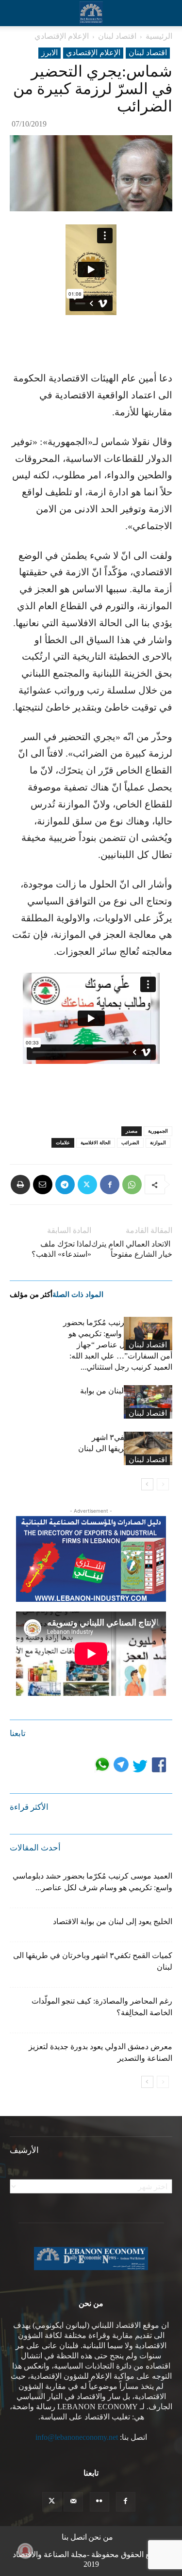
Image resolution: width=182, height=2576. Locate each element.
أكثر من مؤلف (31, 1295)
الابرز (50, 53)
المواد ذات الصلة (78, 1295)
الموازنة (158, 1143)
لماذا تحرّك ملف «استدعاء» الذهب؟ (61, 1249)
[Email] (43, 1185)
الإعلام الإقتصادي (62, 36)
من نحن (101, 2537)
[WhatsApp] (132, 1185)
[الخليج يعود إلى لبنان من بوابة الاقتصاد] (148, 1402)
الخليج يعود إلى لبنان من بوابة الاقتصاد (113, 1921)
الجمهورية (158, 1131)
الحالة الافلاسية (96, 1143)
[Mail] (73, 2502)
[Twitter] (87, 1185)
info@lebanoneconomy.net (77, 2437)
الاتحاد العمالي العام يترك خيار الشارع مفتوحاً (132, 1249)
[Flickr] (99, 2502)
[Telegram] (65, 1185)
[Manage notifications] (25, 2551)
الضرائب (130, 1143)
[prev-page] (163, 1484)
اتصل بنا (74, 2537)
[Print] (20, 1185)
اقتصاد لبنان (117, 36)
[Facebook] (110, 1185)
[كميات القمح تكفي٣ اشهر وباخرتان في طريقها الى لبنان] (148, 1448)
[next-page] (147, 1484)
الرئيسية (159, 36)
